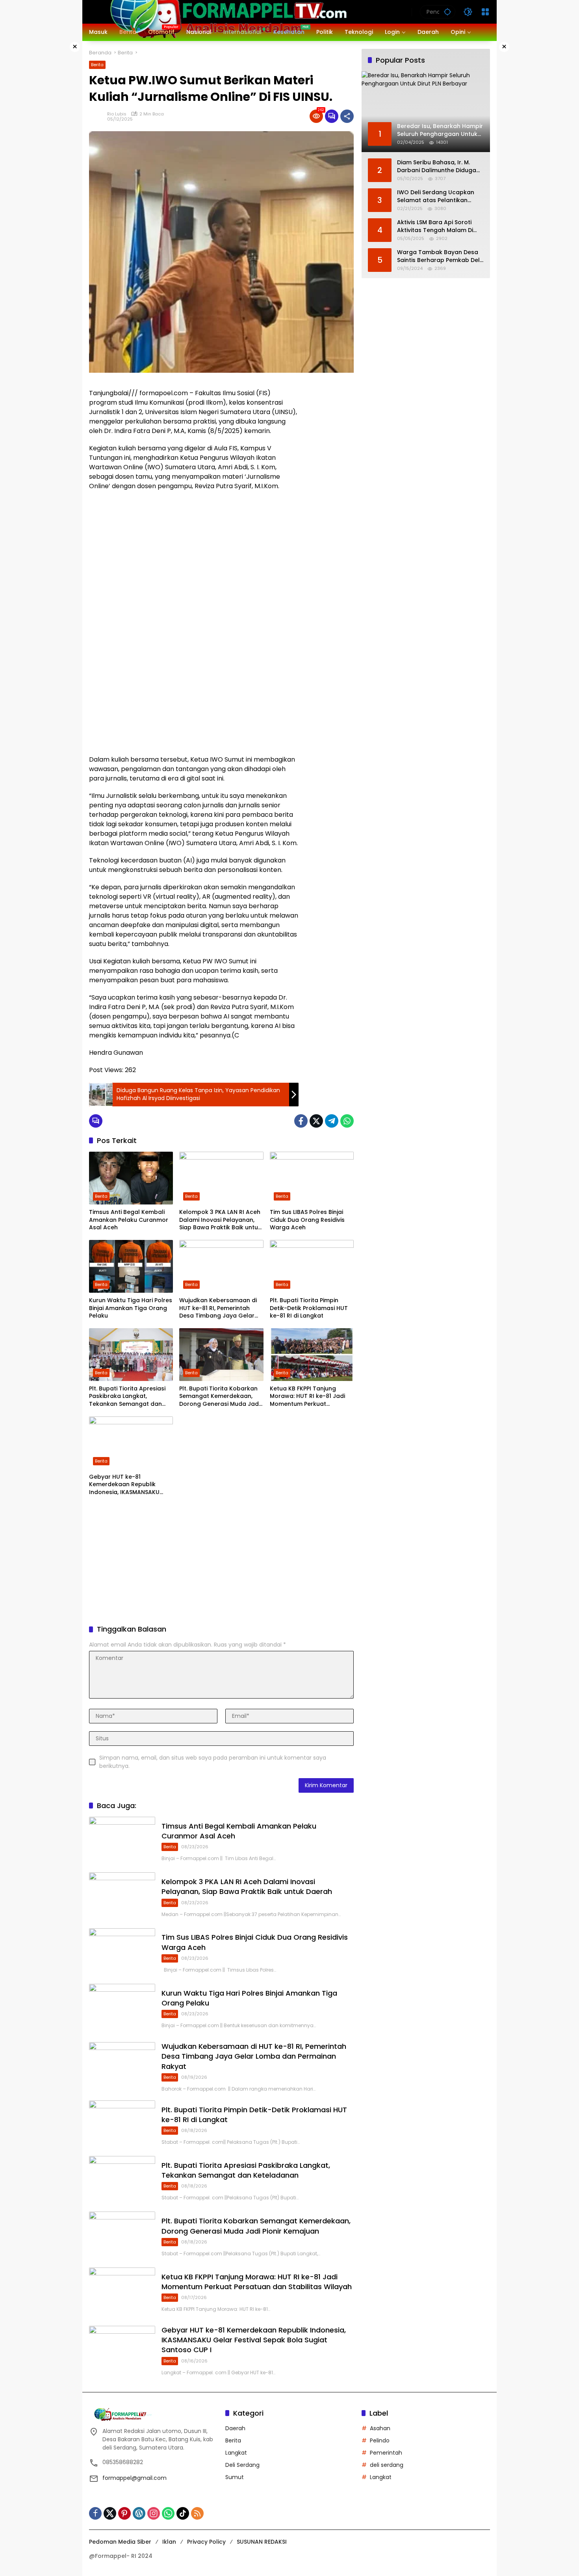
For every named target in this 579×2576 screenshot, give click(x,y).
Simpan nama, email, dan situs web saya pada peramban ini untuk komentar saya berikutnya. (213, 1762)
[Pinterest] (124, 2513)
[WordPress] (139, 2513)
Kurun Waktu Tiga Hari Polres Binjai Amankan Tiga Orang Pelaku (131, 1308)
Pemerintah (386, 2453)
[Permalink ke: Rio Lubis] (98, 116)
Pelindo (380, 2440)
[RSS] (197, 2513)
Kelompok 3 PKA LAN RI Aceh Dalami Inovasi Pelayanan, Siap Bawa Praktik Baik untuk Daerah (220, 1220)
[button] (447, 12)
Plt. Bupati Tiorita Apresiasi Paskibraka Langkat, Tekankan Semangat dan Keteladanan (127, 1397)
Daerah (235, 2428)
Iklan (169, 2542)
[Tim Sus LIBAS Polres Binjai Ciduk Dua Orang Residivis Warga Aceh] (312, 1178)
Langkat (236, 2453)
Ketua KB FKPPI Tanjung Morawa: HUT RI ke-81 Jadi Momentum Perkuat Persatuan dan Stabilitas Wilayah (307, 1397)
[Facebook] (301, 1121)
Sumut (235, 2477)
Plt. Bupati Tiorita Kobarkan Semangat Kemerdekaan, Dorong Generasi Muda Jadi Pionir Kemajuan (220, 1397)
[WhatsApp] (347, 1121)
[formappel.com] (227, 11)
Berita (97, 65)
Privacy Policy (206, 2542)
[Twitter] (316, 1121)
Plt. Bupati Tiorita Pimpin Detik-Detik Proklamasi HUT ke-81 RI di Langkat (309, 1308)
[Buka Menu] (485, 12)
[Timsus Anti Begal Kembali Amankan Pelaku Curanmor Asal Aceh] (131, 1178)
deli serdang (387, 2465)
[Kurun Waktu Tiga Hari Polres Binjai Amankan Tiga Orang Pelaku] (131, 1266)
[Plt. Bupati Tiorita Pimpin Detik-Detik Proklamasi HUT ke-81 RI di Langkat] (312, 1266)
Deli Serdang (242, 2465)
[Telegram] (332, 1121)
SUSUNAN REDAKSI (262, 2542)
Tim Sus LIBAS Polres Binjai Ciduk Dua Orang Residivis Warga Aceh (307, 1220)
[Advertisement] (330, 499)
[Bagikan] (347, 116)
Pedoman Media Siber (120, 2542)
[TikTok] (183, 2513)
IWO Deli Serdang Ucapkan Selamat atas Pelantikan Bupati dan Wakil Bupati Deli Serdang (437, 196)
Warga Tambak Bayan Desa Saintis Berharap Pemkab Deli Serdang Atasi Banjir (439, 256)
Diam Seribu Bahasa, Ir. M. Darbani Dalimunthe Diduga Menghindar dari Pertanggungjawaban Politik (438, 166)
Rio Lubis (117, 114)
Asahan (380, 2428)
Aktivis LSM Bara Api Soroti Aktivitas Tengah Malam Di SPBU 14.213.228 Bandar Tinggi (440, 226)
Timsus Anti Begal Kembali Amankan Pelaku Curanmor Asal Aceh (129, 1220)
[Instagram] (154, 2513)
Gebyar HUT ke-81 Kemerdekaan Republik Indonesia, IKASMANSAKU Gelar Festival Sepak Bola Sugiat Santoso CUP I (126, 1485)
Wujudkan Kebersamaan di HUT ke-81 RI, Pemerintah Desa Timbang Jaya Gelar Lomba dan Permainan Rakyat (218, 1308)
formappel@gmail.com (135, 2478)
